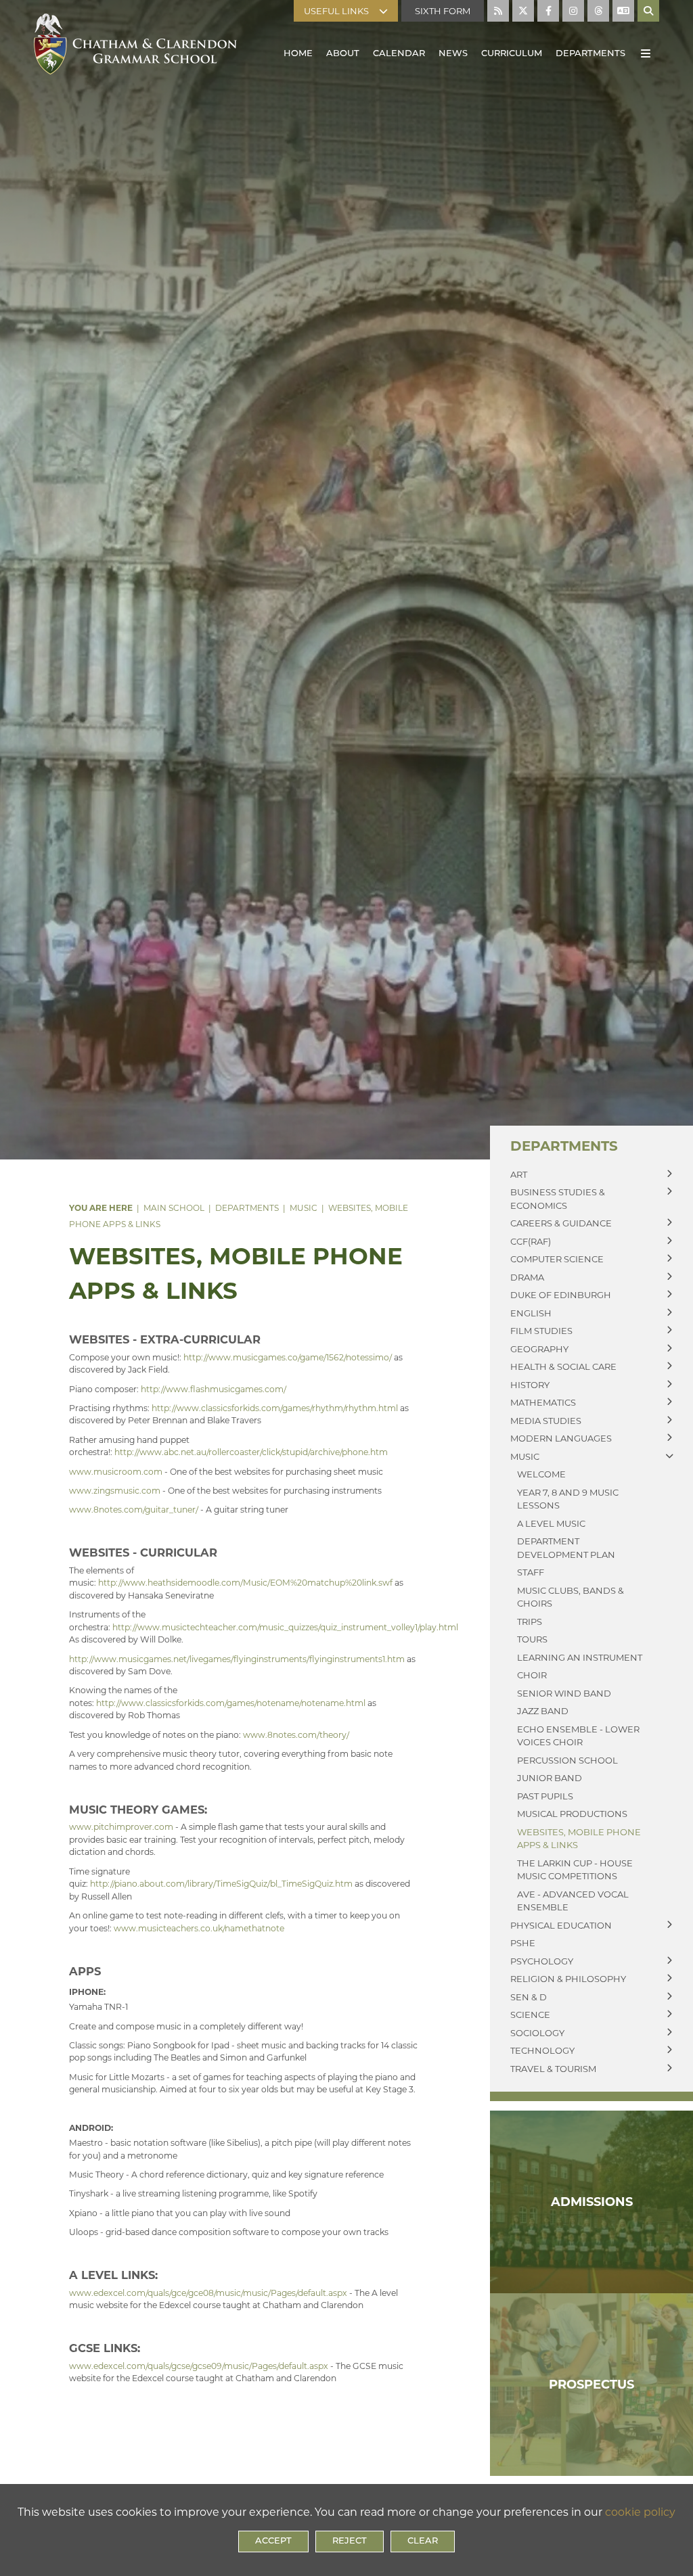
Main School (174, 1208)
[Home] (135, 41)
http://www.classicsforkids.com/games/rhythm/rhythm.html (275, 1408)
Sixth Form (443, 11)
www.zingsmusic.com (115, 1491)
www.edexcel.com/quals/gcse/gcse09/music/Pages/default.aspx (199, 2366)
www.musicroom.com (116, 1472)
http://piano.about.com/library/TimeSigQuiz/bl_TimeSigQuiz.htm (221, 1884)
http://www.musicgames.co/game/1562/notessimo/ (288, 1357)
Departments (247, 1208)
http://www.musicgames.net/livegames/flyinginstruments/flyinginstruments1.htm (237, 1659)
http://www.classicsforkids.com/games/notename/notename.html (231, 1703)
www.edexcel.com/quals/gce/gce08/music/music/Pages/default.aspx (208, 2293)
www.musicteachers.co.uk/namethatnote (199, 1928)
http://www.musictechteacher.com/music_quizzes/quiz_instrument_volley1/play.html (285, 1627)
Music (304, 1208)
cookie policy (640, 2512)
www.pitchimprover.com (121, 1827)
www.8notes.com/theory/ (296, 1735)
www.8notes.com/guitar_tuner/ (134, 1510)
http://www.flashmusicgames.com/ (214, 1389)
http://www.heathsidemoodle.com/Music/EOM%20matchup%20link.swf (245, 1583)
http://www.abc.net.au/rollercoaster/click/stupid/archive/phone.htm (251, 1452)
